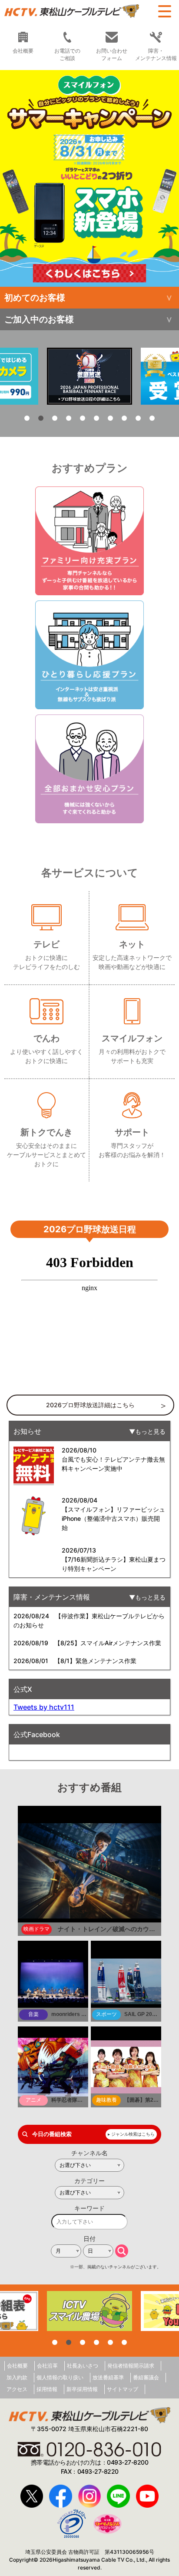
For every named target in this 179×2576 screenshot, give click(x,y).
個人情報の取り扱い (60, 2377)
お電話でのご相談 (67, 54)
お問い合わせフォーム (112, 54)
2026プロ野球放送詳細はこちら (90, 1405)
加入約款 (17, 2377)
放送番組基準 (108, 2377)
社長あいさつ (83, 2366)
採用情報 (47, 2389)
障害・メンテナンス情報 (156, 54)
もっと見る (150, 1431)
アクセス (17, 2389)
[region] (89, 178)
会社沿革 (47, 2366)
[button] (89, 178)
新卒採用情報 (82, 2389)
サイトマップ (123, 2389)
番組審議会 (146, 2377)
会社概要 (17, 2366)
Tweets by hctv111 (44, 1707)
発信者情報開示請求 (131, 2366)
